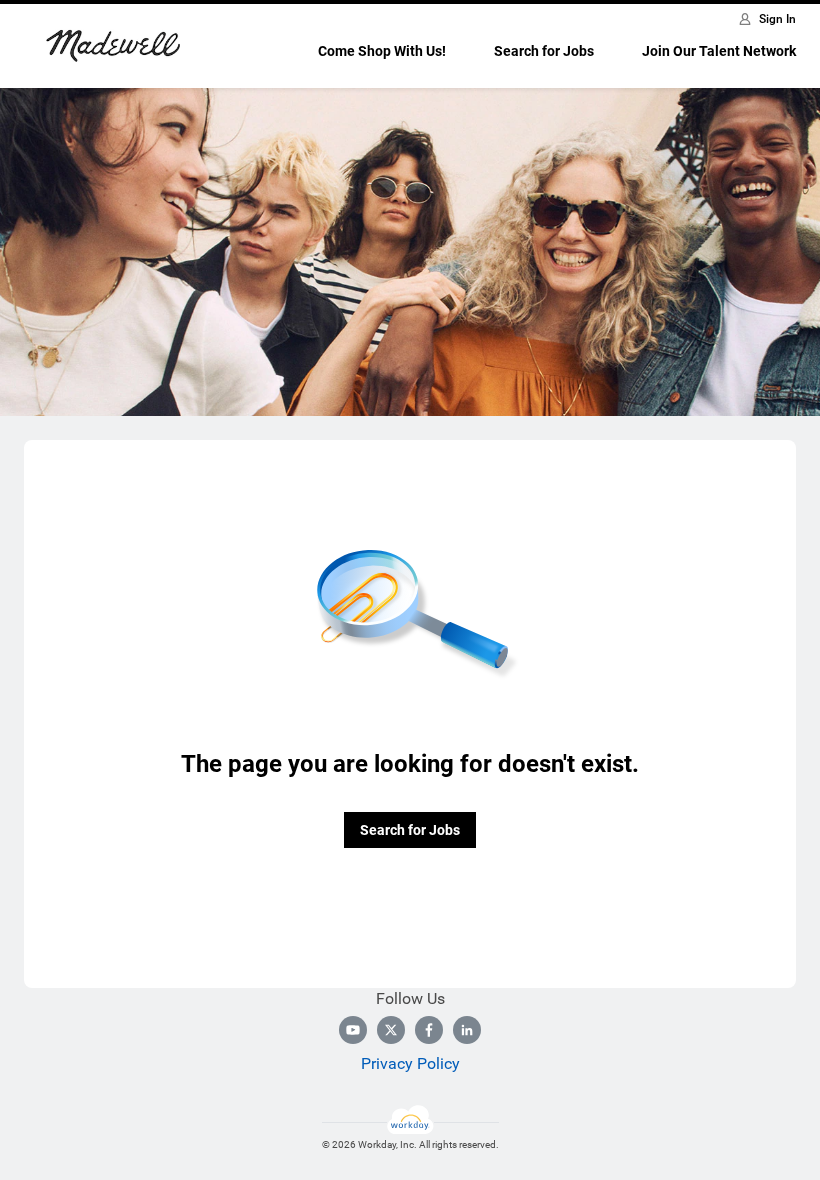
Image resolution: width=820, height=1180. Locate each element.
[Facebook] (429, 1030)
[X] (391, 1030)
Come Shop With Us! (382, 51)
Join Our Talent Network (719, 51)
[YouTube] (353, 1030)
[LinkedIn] (467, 1030)
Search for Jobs (544, 51)
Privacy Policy (410, 1063)
